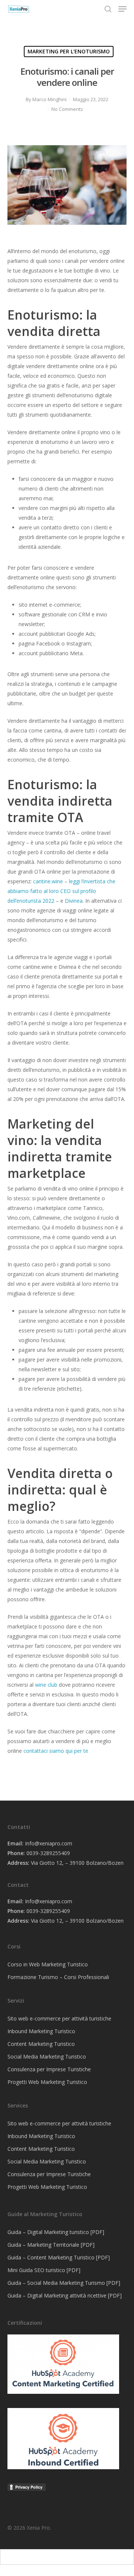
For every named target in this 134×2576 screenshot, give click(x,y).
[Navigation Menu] (122, 9)
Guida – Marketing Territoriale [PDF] (51, 2245)
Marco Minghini (50, 99)
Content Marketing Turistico (41, 2044)
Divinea (74, 901)
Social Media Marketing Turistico (47, 2057)
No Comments (67, 109)
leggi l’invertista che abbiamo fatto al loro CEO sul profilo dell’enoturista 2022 (61, 891)
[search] (108, 9)
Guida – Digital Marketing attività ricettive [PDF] (65, 2295)
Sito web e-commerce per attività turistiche (59, 2018)
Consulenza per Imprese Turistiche (49, 2069)
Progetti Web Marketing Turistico (47, 2082)
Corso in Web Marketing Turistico (48, 1964)
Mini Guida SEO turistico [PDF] (44, 2270)
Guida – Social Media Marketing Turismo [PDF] (64, 2283)
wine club (46, 1685)
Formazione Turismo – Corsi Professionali (58, 1977)
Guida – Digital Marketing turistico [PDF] (56, 2232)
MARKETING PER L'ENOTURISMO (69, 51)
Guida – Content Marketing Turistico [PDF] (59, 2257)
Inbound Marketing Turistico (41, 2031)
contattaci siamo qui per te (55, 1751)
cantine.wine (48, 881)
